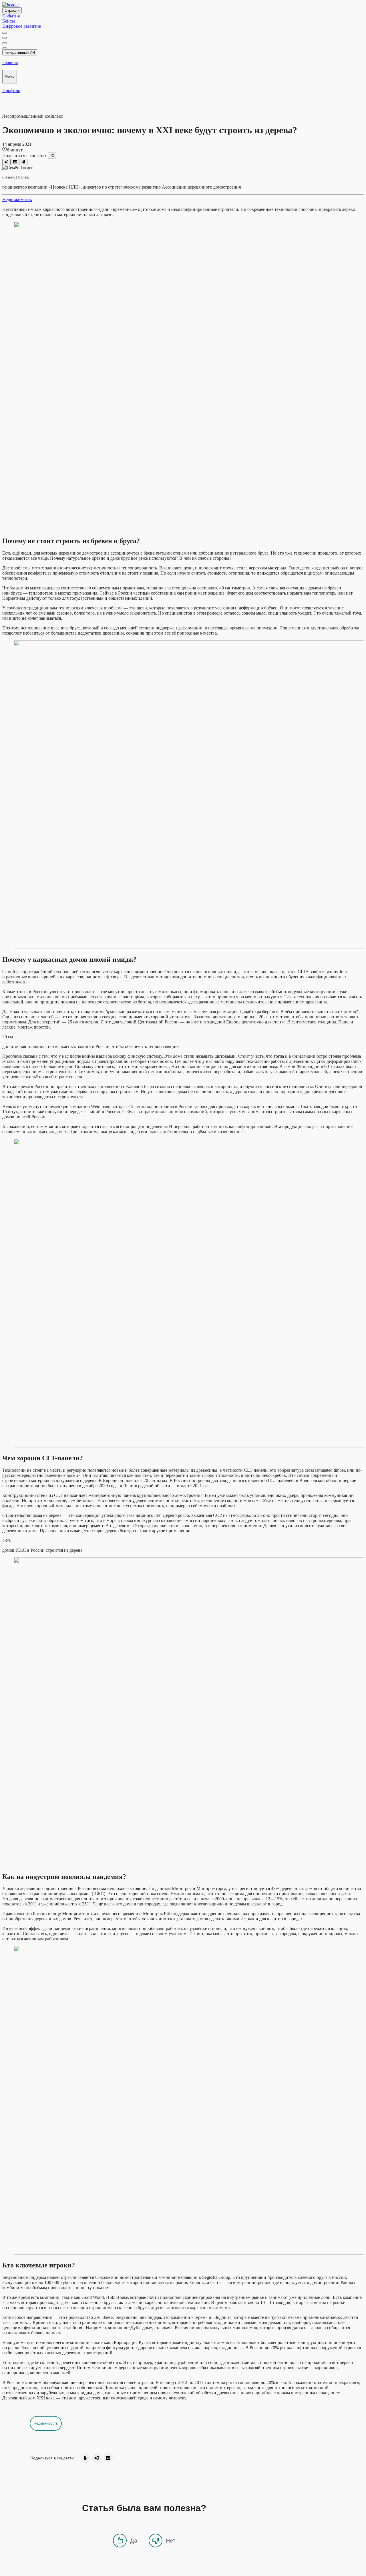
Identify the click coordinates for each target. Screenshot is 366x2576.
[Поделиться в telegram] (6, 162)
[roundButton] (85, 2458)
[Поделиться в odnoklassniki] (23, 162)
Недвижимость (17, 200)
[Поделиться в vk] (15, 162)
